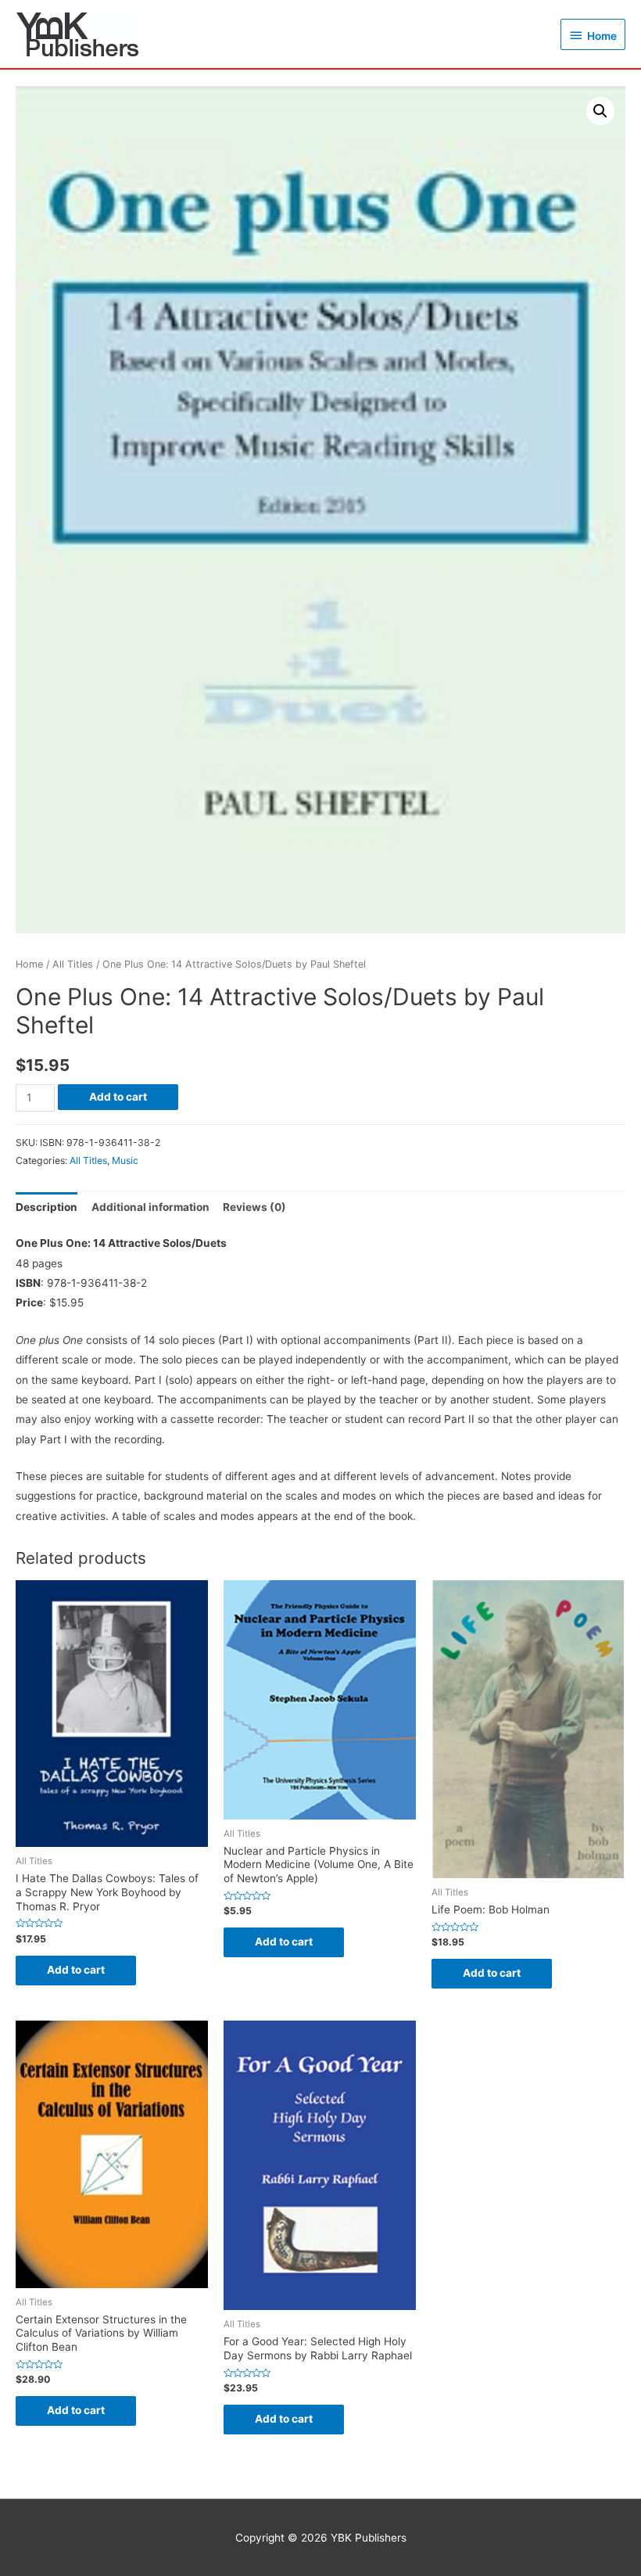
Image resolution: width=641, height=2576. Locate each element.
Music (125, 1160)
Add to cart (118, 1097)
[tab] (47, 1207)
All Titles (73, 964)
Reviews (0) (254, 1207)
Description (47, 1207)
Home (29, 964)
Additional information (150, 1207)
